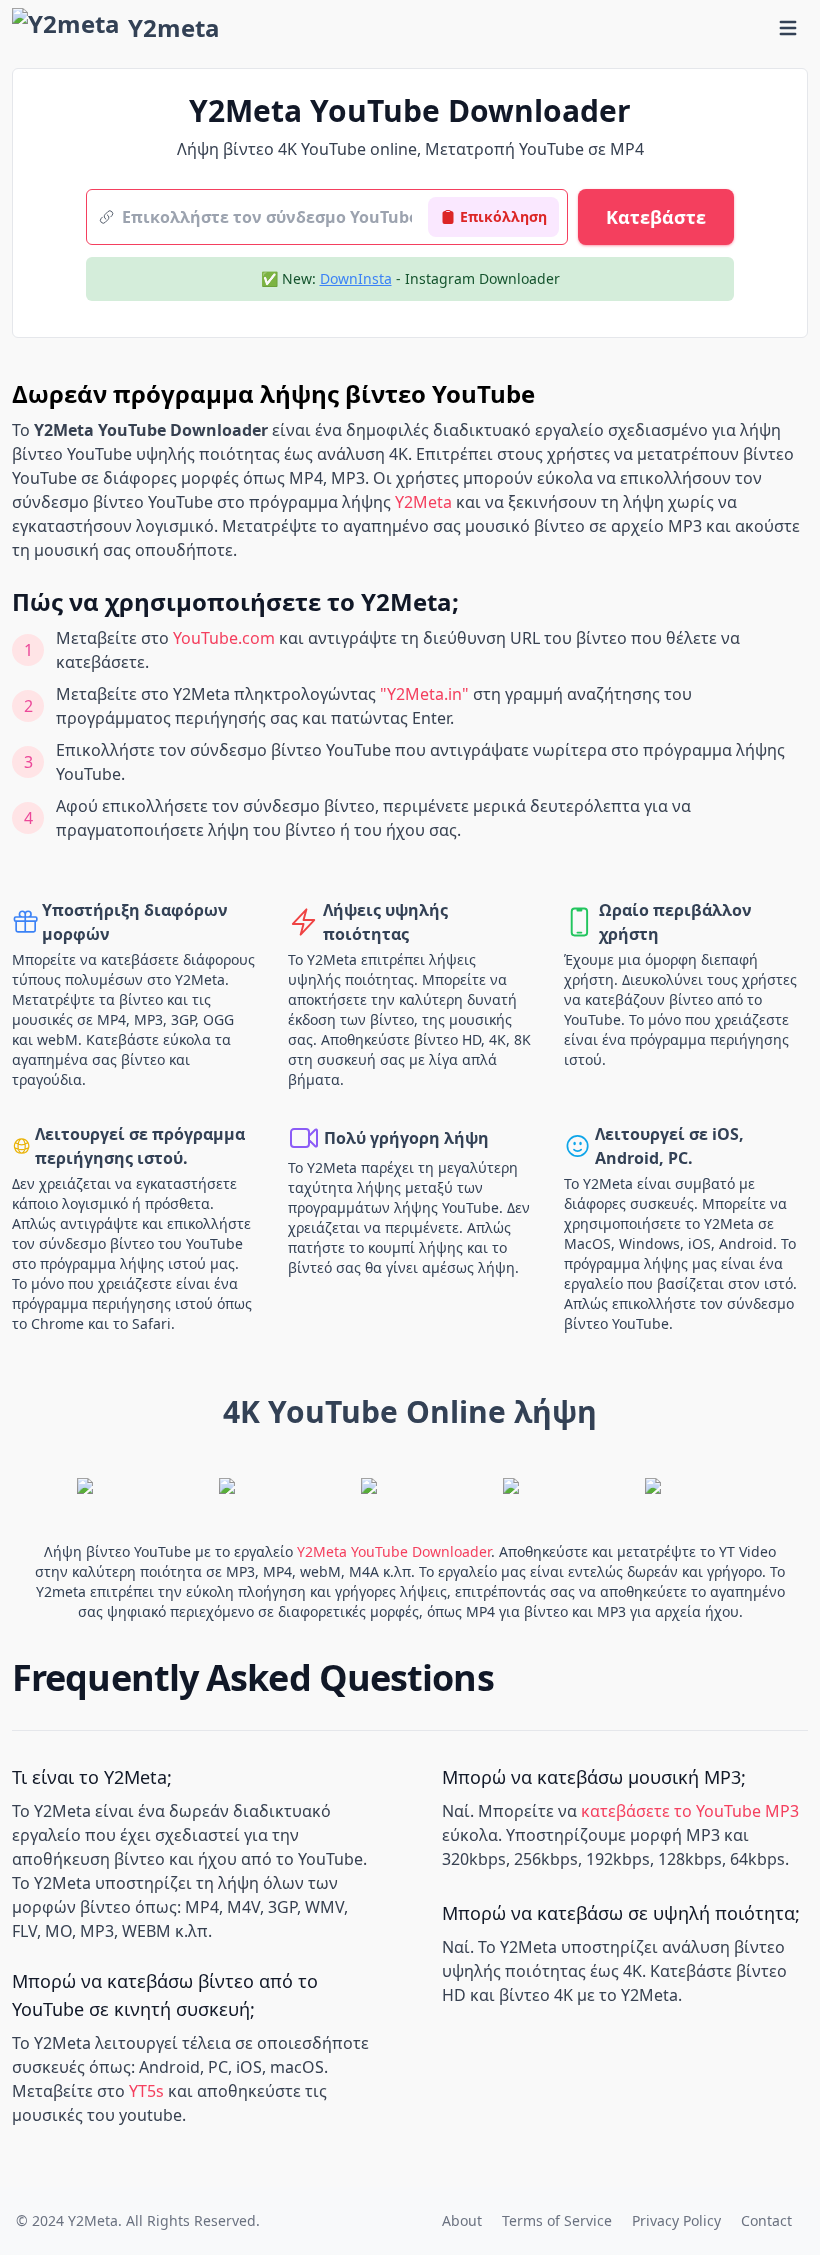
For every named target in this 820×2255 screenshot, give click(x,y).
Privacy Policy (676, 2220)
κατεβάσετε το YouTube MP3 (690, 1811)
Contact (766, 2220)
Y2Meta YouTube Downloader (394, 1551)
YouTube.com (224, 638)
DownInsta (356, 278)
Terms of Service (557, 2220)
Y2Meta (423, 502)
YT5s (146, 2091)
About (462, 2220)
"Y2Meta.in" (424, 694)
